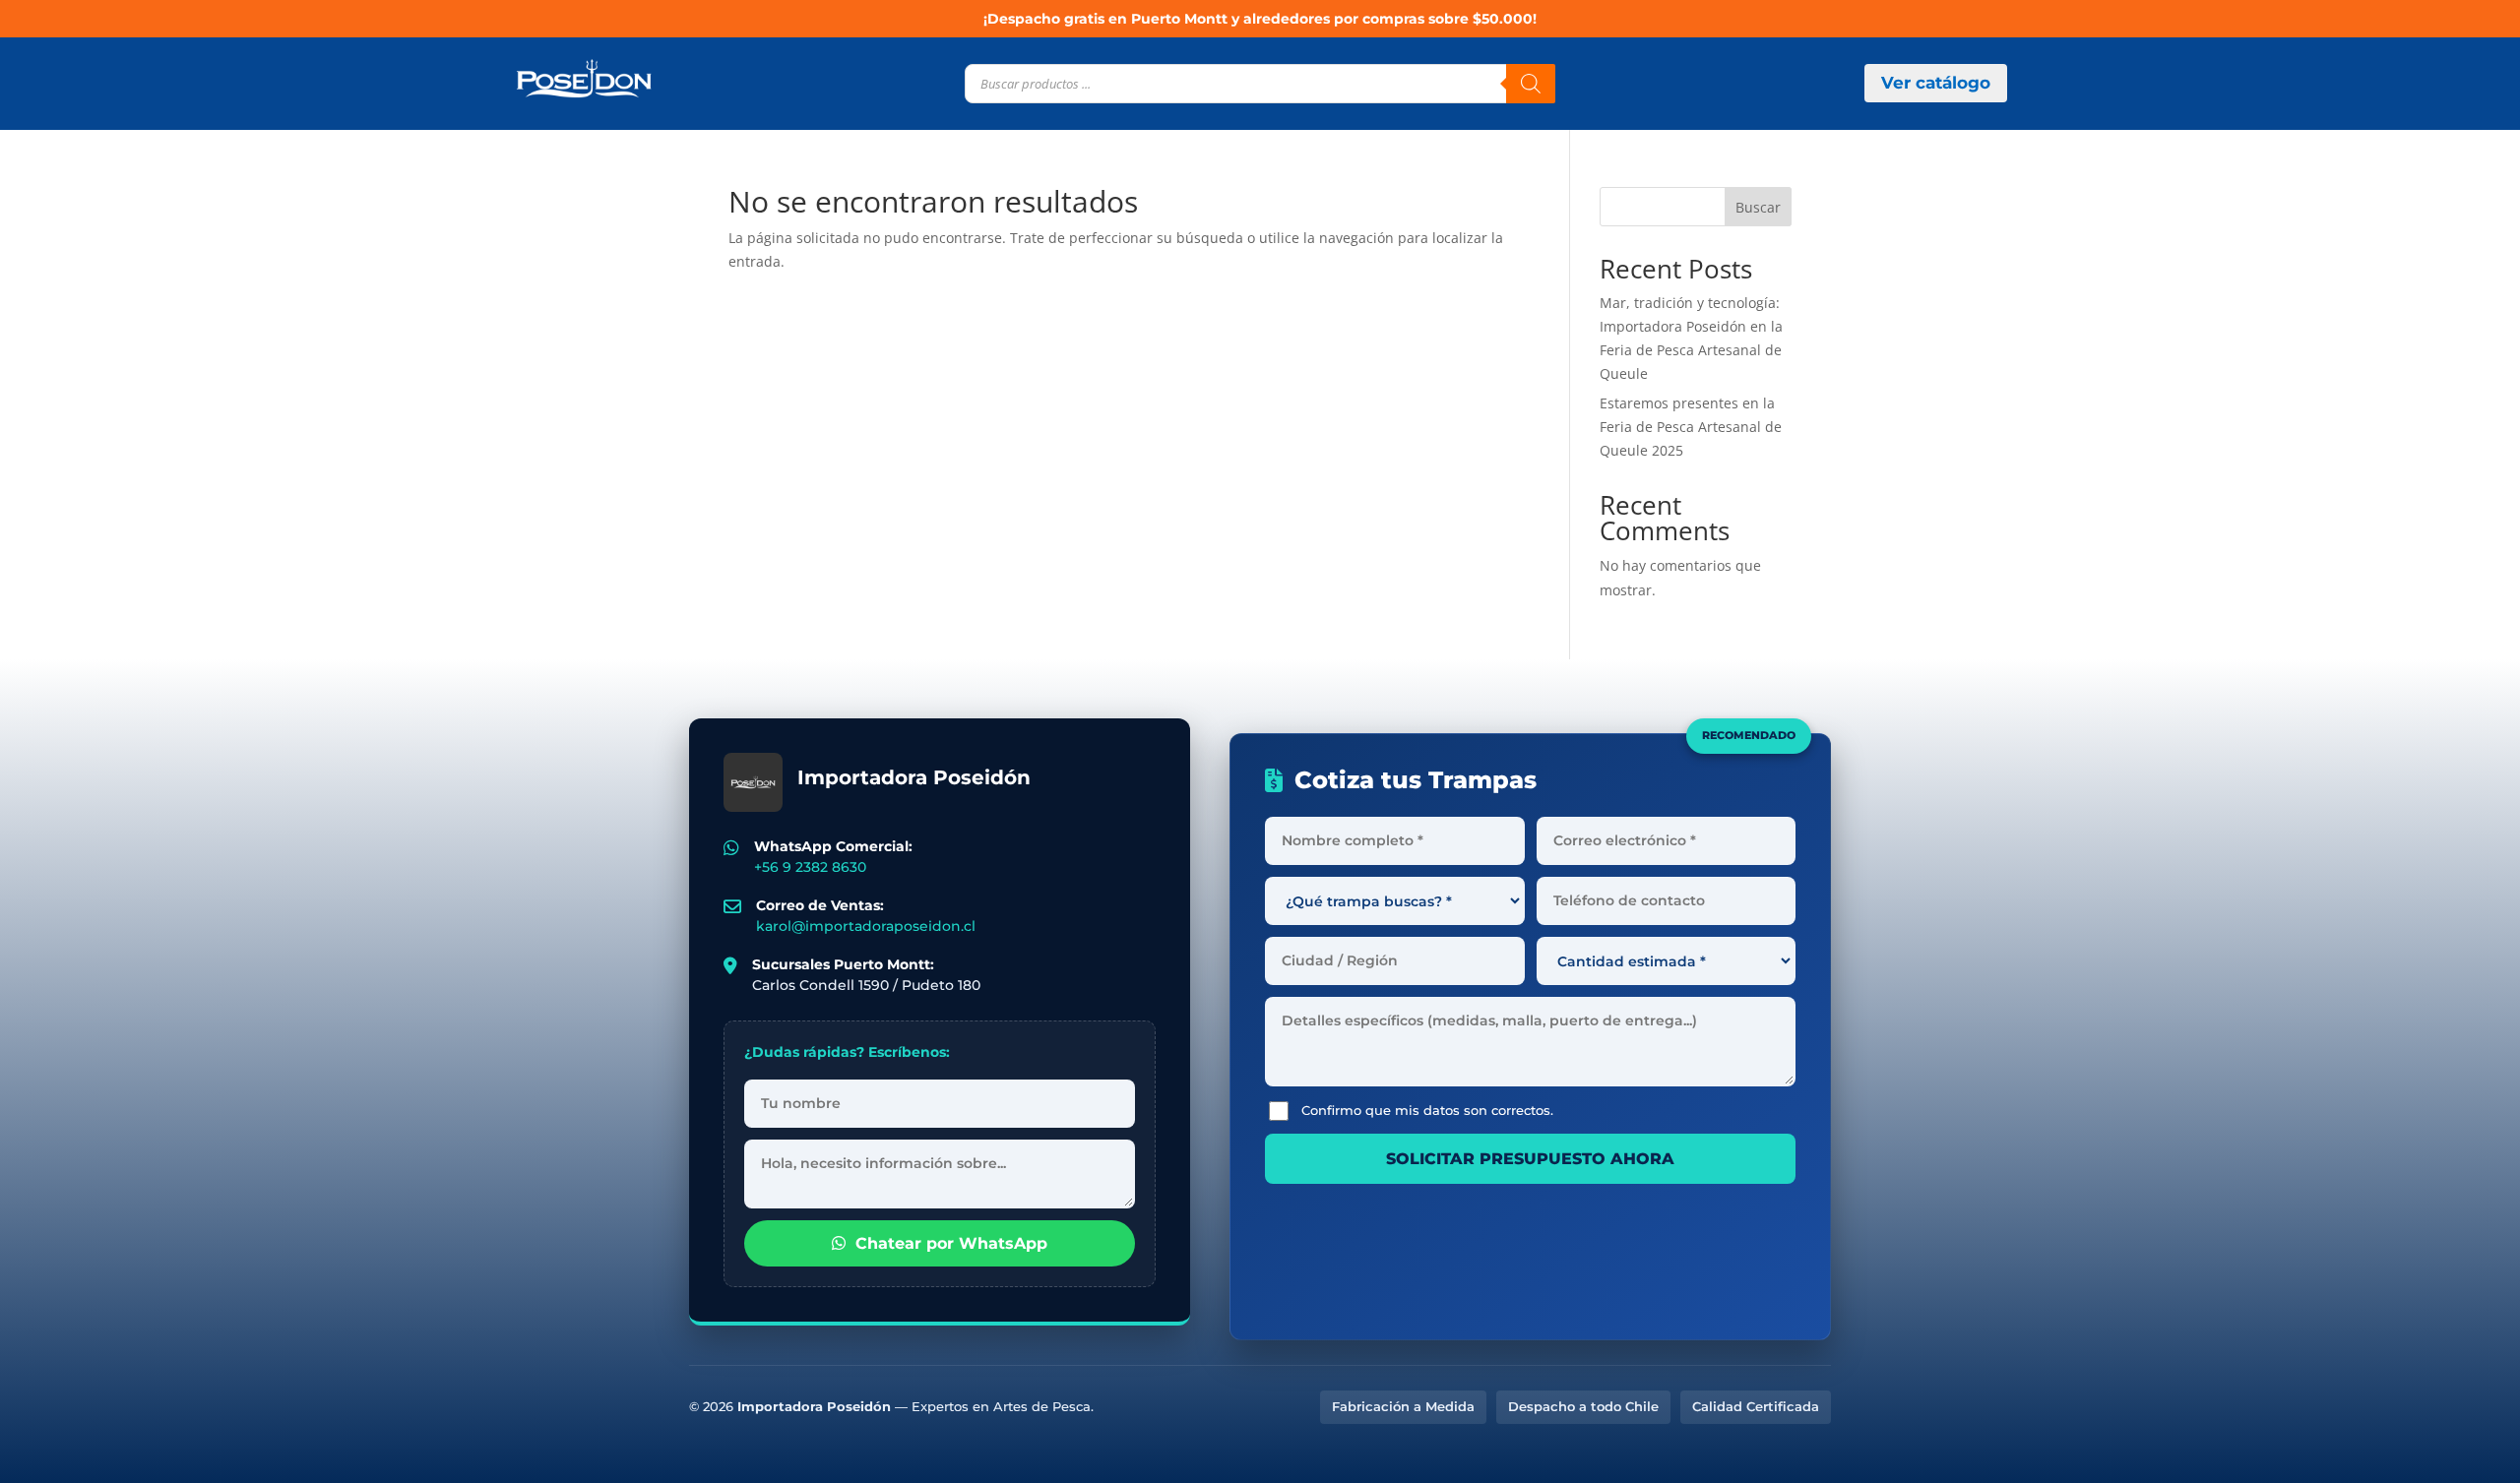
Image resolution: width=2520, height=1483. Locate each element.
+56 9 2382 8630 (810, 867)
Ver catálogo (1936, 83)
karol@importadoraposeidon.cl (866, 926)
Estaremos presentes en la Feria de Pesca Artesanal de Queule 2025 (1691, 427)
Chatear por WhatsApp (951, 1243)
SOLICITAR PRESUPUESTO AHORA (1530, 1159)
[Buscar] (1531, 84)
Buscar (1758, 207)
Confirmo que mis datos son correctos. (1427, 1110)
